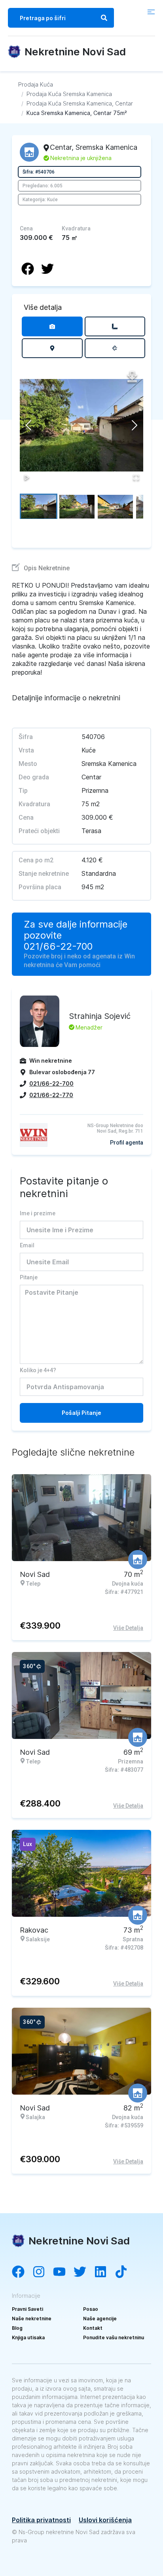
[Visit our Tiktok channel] (125, 2272)
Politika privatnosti (41, 2520)
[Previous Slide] (28, 425)
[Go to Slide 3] (115, 506)
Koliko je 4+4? (38, 1370)
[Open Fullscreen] (136, 477)
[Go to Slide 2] (77, 506)
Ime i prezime (38, 1213)
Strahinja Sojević (100, 1016)
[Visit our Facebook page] (22, 2272)
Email (27, 1245)
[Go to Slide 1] (39, 506)
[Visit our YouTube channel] (63, 2272)
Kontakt (93, 2328)
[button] (81, 425)
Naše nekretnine (32, 2319)
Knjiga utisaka (28, 2337)
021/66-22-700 (58, 947)
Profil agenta (127, 1143)
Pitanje (29, 1277)
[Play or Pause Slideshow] (27, 477)
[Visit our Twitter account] (84, 2272)
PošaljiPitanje (81, 1413)
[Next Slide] (135, 425)
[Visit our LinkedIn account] (104, 2272)
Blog (17, 2328)
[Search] (104, 18)
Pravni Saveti (27, 2309)
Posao (91, 2309)
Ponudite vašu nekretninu (114, 2337)
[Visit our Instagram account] (43, 2272)
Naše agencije (100, 2319)
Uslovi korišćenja (105, 2520)
